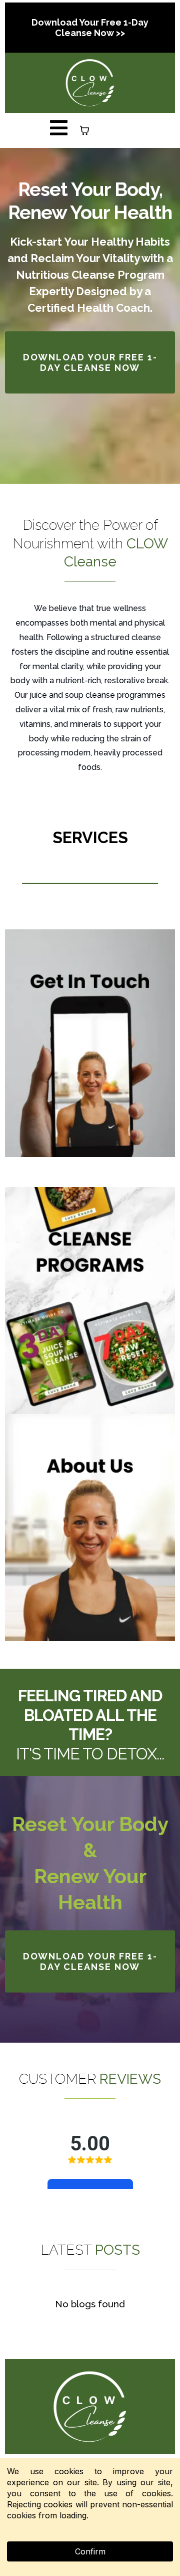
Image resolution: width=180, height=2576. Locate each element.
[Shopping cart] (84, 130)
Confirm (90, 2551)
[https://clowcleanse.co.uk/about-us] (90, 1528)
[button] (59, 130)
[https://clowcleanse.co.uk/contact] (90, 1043)
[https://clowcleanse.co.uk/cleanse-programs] (90, 1301)
